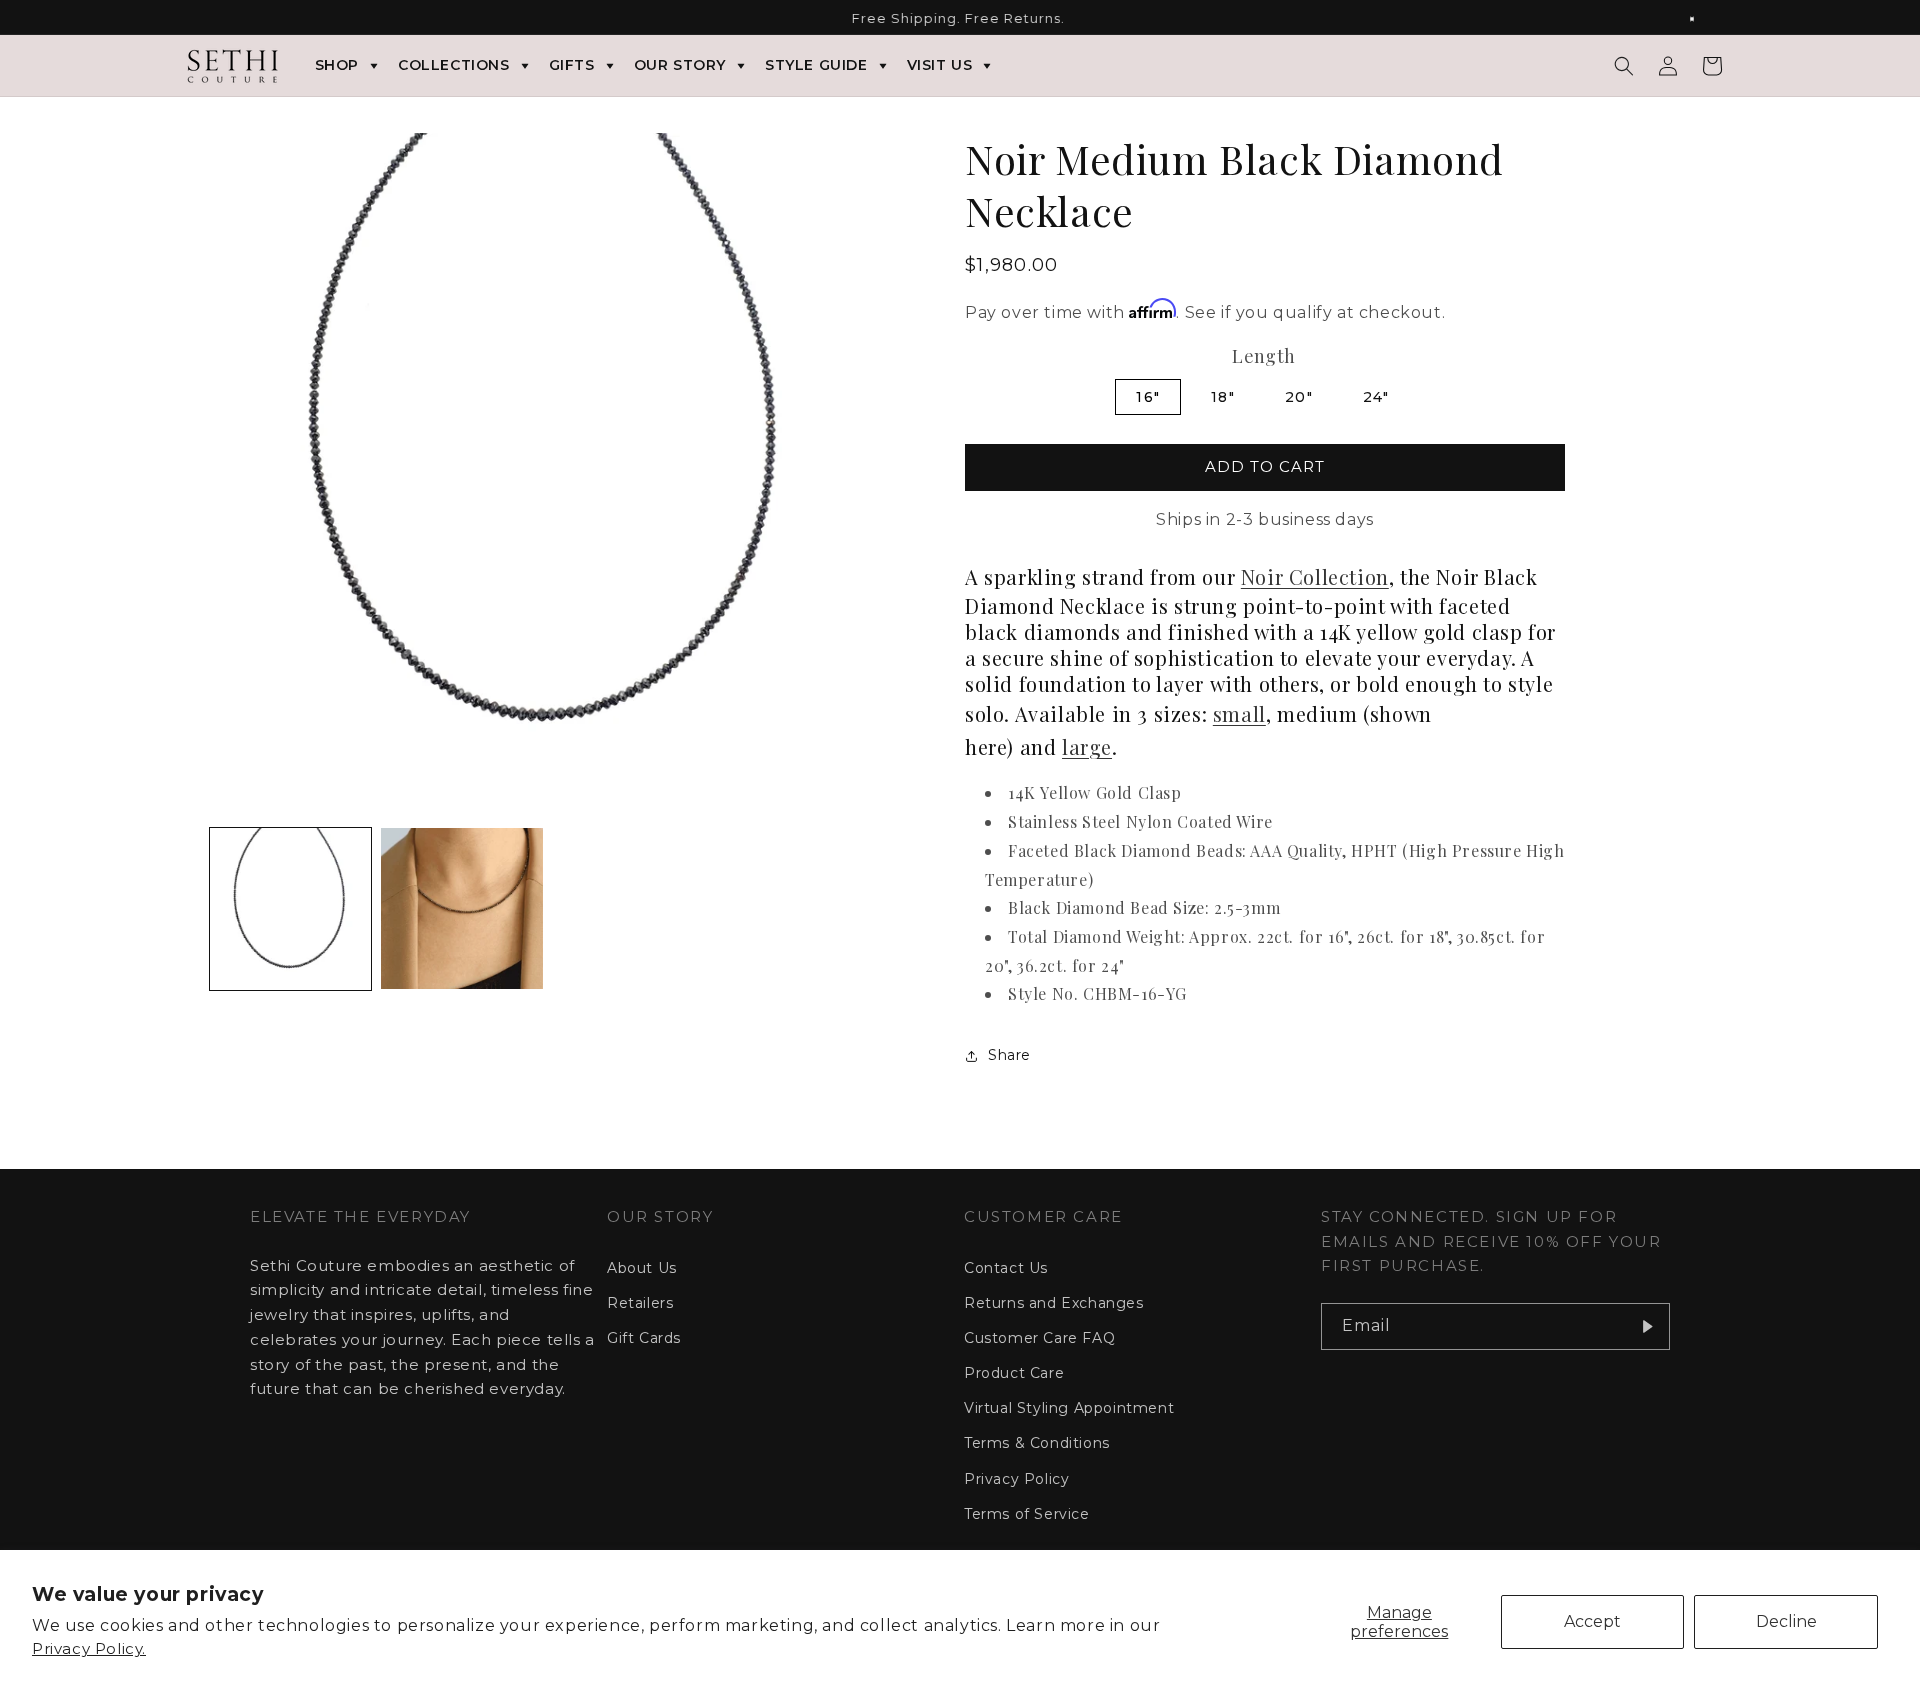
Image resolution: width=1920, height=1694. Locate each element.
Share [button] (1009, 1055)
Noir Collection (1315, 576)
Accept (1592, 1621)
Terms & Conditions (1037, 1443)
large (1087, 746)
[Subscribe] (1647, 1326)
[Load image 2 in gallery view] (461, 908)
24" (1376, 397)
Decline (1786, 1621)
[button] (1624, 66)
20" (1299, 397)
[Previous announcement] (217, 19)
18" (1223, 397)
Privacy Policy (1016, 1479)
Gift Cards (644, 1338)
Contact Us (1006, 1268)
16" (1148, 397)
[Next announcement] (1703, 19)
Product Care (1014, 1373)
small (1239, 713)
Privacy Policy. (89, 1648)
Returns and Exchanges (1054, 1303)
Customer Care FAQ (1039, 1338)
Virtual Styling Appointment (1069, 1408)
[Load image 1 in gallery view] (290, 908)
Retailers (640, 1303)
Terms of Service (1027, 1514)
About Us (642, 1268)
